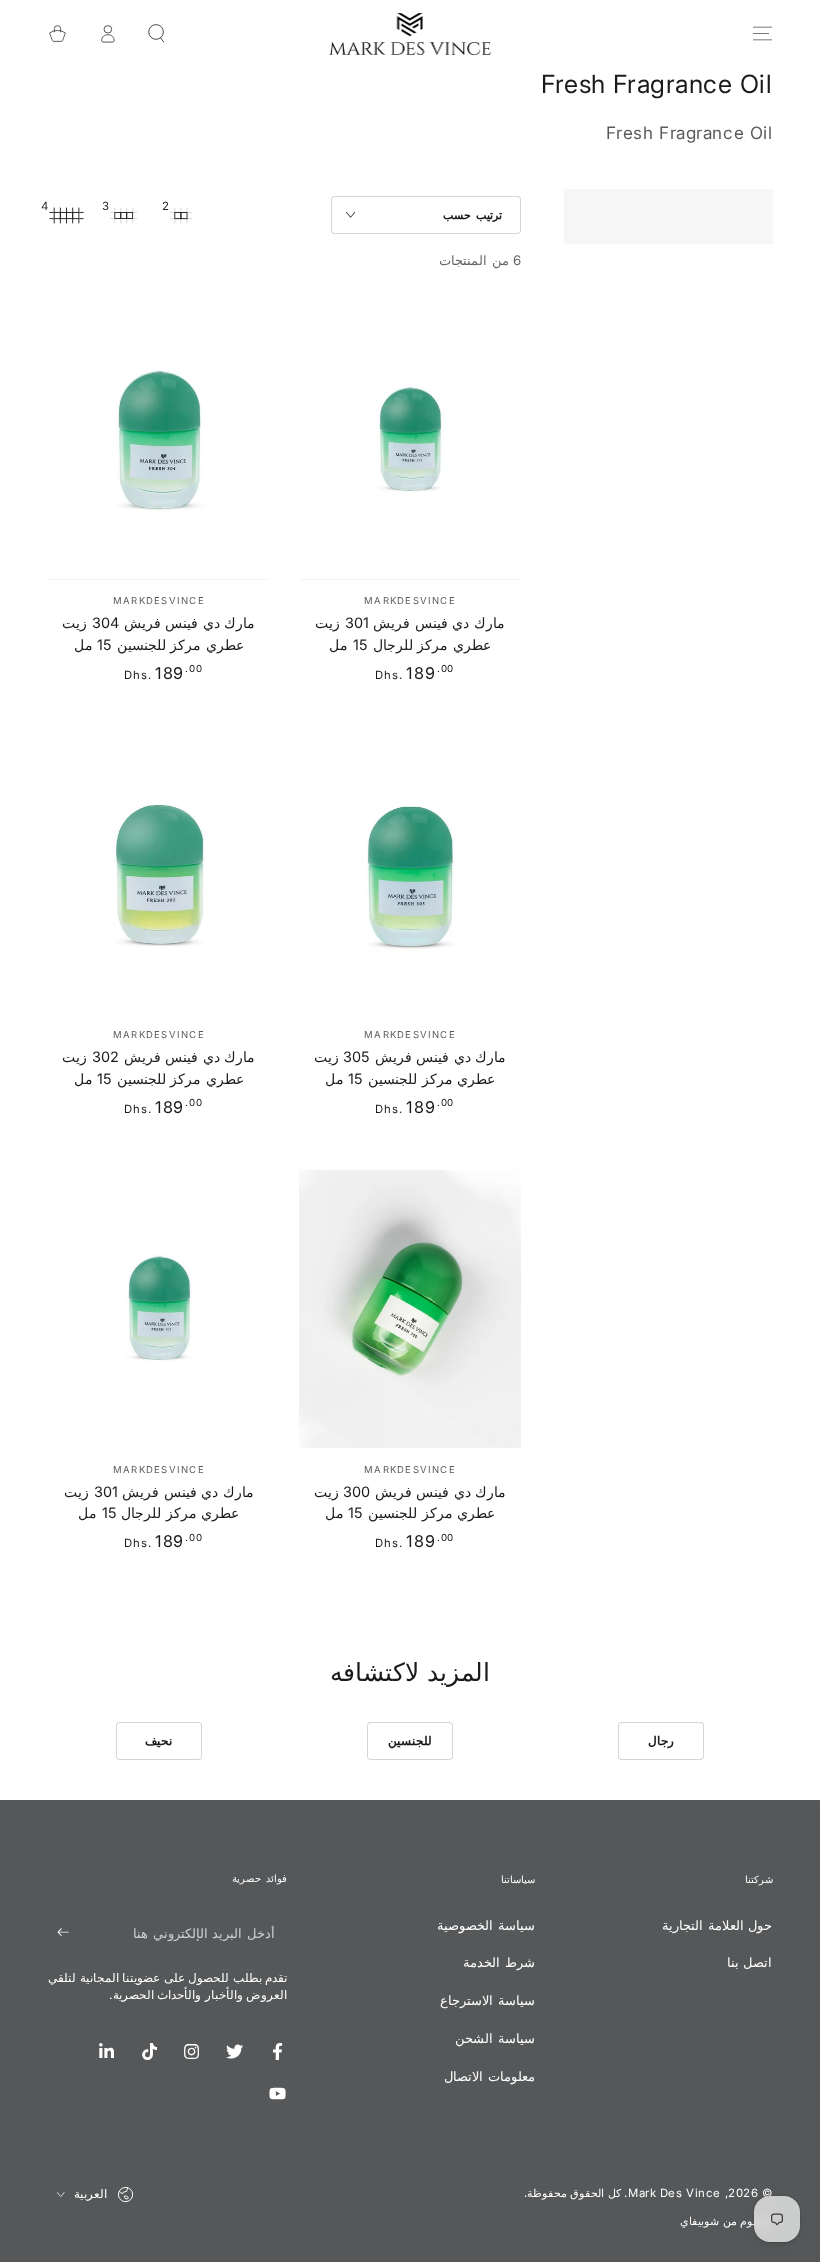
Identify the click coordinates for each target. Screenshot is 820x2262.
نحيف (158, 1740)
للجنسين (410, 1740)
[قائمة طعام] (761, 34)
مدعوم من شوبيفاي (726, 2221)
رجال (661, 1740)
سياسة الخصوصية (486, 1925)
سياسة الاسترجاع (487, 2000)
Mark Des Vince (674, 2193)
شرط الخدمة (499, 1962)
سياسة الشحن (495, 2038)
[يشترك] (59, 1933)
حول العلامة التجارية (717, 1925)
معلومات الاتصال (489, 2076)
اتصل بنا (750, 1962)
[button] (156, 34)
